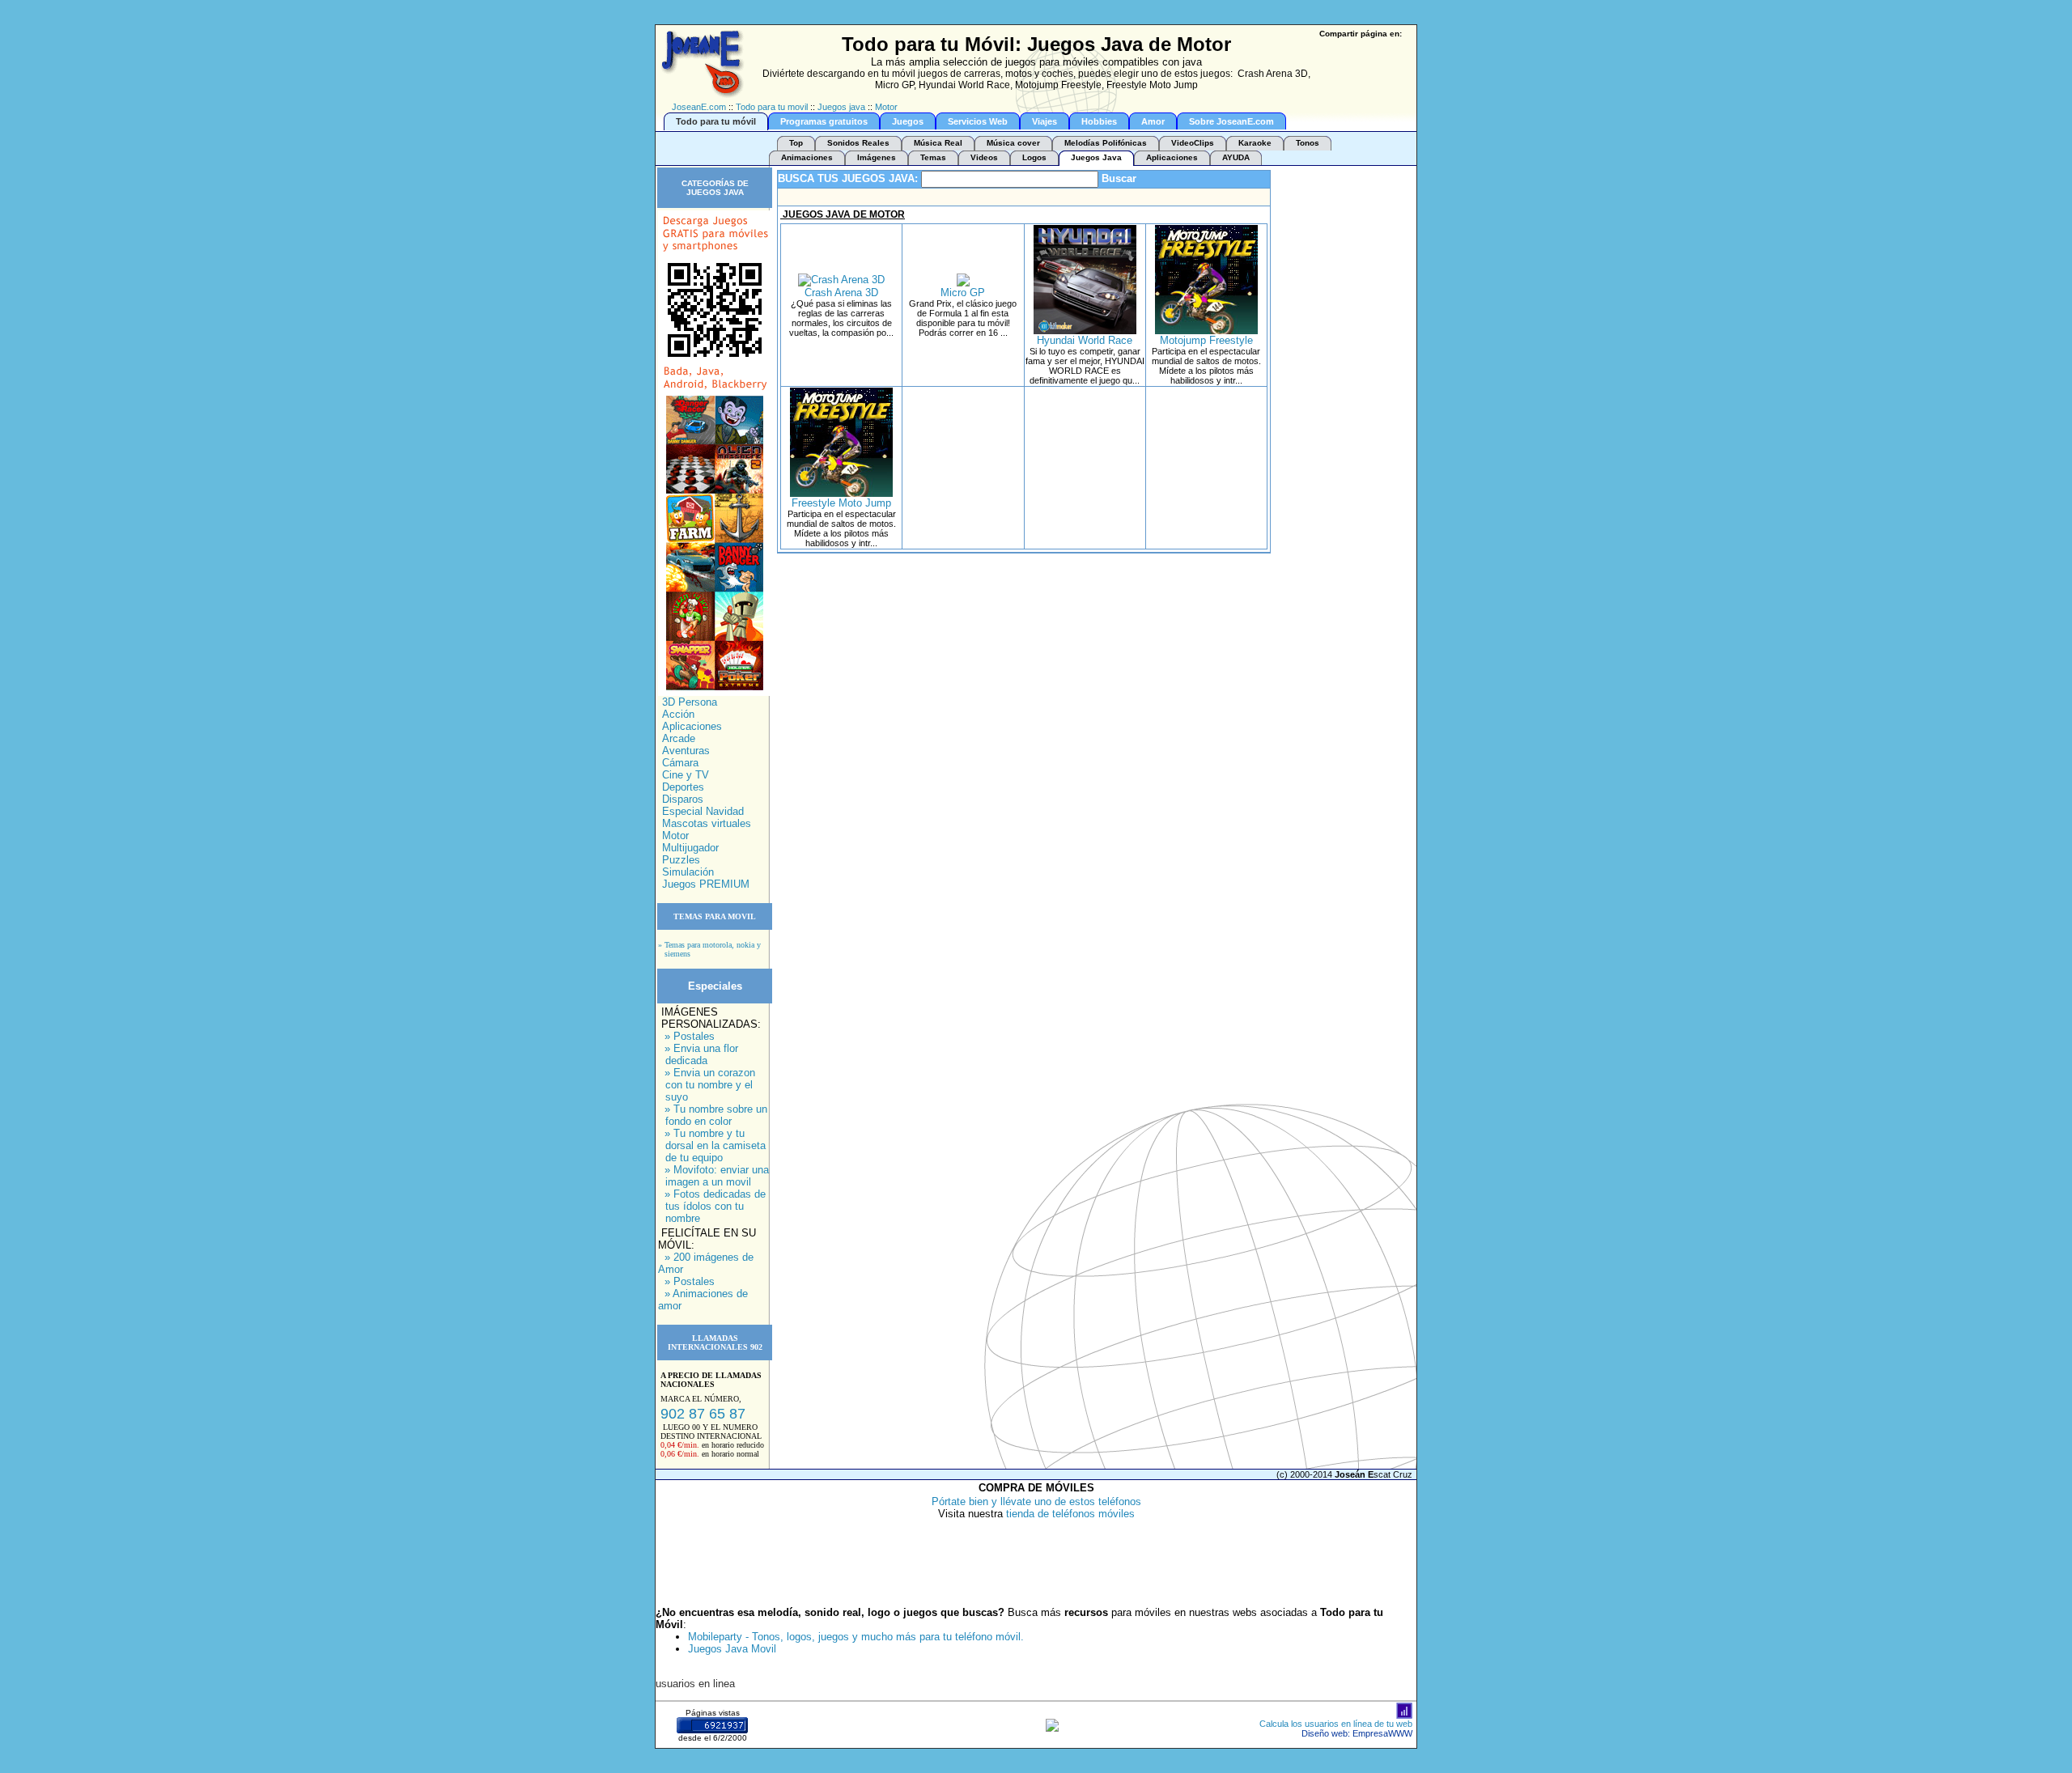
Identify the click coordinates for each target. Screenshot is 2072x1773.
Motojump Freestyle (1206, 340)
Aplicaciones (1172, 157)
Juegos (908, 121)
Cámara (680, 763)
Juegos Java (1096, 157)
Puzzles (681, 860)
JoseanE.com (699, 107)
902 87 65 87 (703, 1414)
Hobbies (1099, 121)
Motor (886, 107)
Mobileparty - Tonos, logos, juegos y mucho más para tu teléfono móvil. (856, 1637)
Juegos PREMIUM (706, 884)
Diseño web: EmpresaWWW (1357, 1733)
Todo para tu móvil (716, 121)
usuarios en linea (695, 1684)
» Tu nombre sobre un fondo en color (716, 1115)
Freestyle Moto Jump (841, 503)
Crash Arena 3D (841, 293)
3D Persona (690, 702)
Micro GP (963, 293)
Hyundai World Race (1085, 340)
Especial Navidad (703, 811)
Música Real (938, 143)
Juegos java (841, 107)
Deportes (683, 787)
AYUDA (1236, 157)
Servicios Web (978, 121)
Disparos (683, 799)
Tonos (1308, 143)
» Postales (690, 1036)
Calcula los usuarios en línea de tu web (1336, 1724)
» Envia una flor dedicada (701, 1054)
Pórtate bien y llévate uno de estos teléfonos (1036, 1502)
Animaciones (807, 157)
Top (796, 143)
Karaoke (1255, 143)
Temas (933, 157)
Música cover (1013, 143)
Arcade (679, 738)
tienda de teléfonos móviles (1070, 1514)
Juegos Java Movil (732, 1649)
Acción (678, 714)
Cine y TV (686, 775)
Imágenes (877, 157)
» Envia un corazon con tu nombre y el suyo (710, 1085)
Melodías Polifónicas (1106, 143)
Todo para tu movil (772, 107)
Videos (984, 157)
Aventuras (686, 751)
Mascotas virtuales (707, 823)
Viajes (1044, 121)
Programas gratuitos (824, 121)
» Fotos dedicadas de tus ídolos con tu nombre (715, 1206)
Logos (1034, 157)
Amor (1153, 121)
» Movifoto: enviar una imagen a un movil (717, 1176)
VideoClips (1193, 143)
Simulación (688, 872)
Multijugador (690, 848)
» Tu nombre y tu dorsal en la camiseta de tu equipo (715, 1145)
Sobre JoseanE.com (1231, 121)
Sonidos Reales (858, 143)
